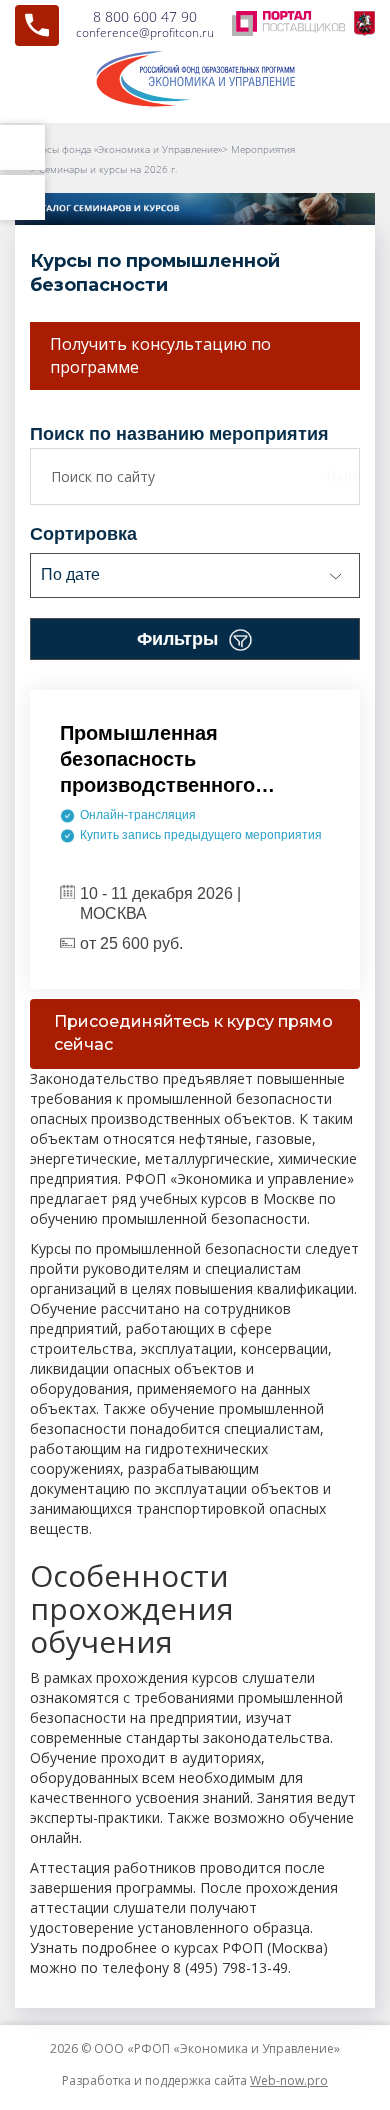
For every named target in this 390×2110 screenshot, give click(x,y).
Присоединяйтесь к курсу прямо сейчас (193, 1033)
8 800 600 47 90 (145, 16)
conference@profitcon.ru (145, 32)
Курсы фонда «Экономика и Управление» (126, 149)
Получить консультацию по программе (160, 355)
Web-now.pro (289, 2080)
